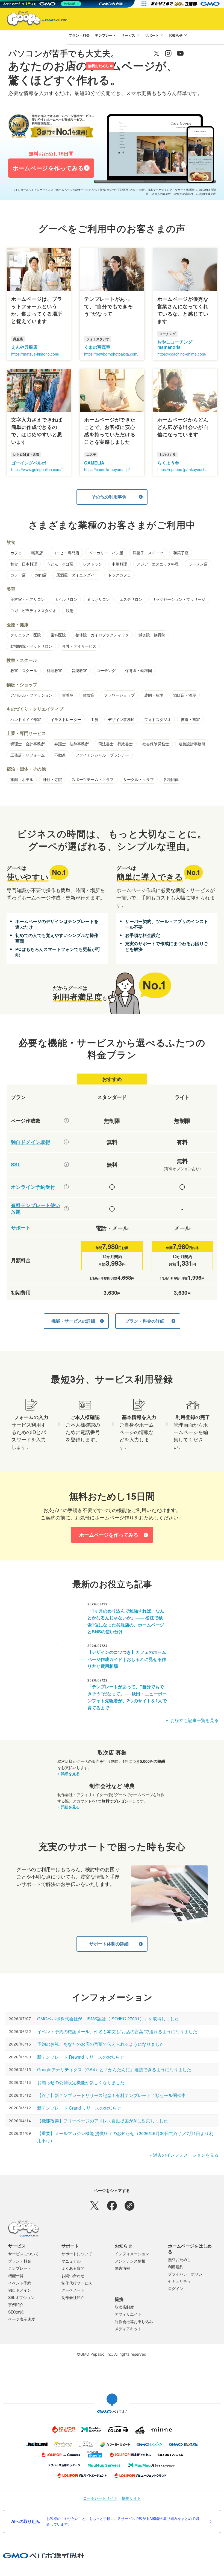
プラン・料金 (79, 35)
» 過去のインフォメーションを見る (184, 2155)
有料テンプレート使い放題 (36, 1209)
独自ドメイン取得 (31, 1142)
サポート (152, 35)
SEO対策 (16, 2312)
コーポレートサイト (100, 2498)
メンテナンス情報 (130, 2261)
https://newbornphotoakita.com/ (111, 354)
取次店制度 (124, 2307)
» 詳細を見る (69, 1773)
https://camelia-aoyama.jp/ (107, 469)
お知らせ (176, 35)
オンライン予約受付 (33, 1187)
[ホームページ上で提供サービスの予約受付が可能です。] (66, 1187)
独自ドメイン (20, 2290)
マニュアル (71, 2261)
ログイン (76, 66)
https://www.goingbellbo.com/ (36, 469)
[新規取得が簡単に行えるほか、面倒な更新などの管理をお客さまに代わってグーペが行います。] (66, 1142)
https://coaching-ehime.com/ (182, 354)
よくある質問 (73, 2268)
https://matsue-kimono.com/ (35, 354)
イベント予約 (20, 2283)
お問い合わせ (73, 2275)
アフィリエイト (128, 2314)
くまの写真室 (97, 347)
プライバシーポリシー (187, 2274)
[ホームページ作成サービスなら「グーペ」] (33, 20)
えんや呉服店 (24, 347)
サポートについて (77, 2254)
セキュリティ (179, 2281)
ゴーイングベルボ (29, 463)
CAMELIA (94, 463)
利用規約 (176, 2267)
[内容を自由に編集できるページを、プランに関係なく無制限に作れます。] (66, 1121)
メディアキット (128, 2329)
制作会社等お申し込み (134, 2321)
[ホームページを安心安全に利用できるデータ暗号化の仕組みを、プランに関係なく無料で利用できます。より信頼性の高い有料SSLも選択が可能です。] (66, 1164)
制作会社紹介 (73, 2297)
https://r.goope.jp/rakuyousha (182, 469)
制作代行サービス (77, 2283)
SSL (16, 1165)
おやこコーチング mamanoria (175, 344)
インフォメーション (132, 2254)
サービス (128, 35)
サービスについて (23, 2254)
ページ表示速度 (22, 2319)
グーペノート (73, 2290)
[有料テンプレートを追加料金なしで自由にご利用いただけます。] (66, 1209)
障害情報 (122, 2268)
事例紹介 (16, 2304)
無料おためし (99, 66)
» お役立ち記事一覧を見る (192, 1720)
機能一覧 (16, 2275)
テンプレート (105, 35)
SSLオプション (21, 2297)
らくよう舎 (168, 463)
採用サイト (131, 2498)
